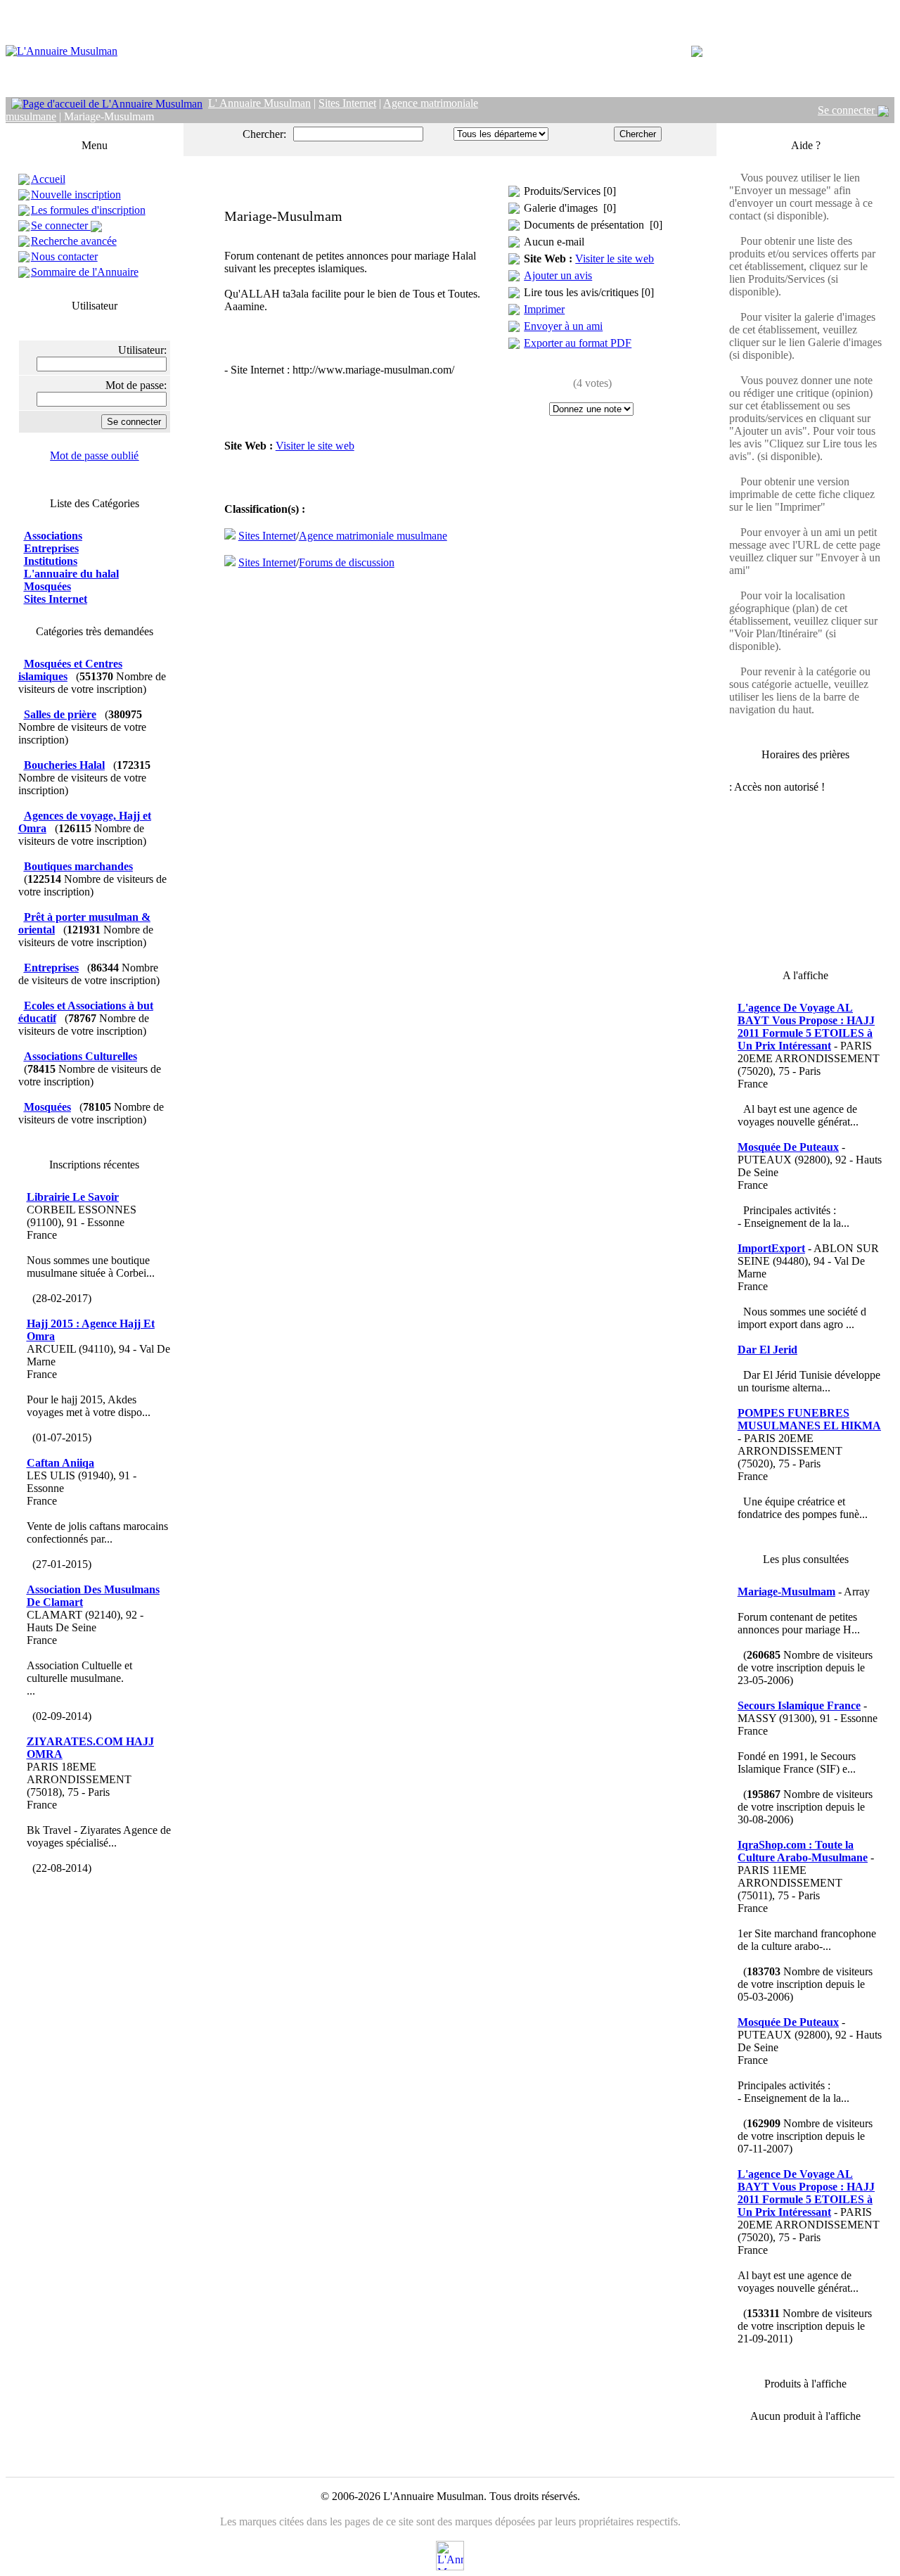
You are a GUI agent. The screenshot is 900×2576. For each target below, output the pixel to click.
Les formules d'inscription (88, 210)
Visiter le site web (315, 446)
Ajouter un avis (558, 275)
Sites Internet (267, 536)
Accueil (48, 179)
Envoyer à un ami (563, 326)
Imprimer (544, 309)
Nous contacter (64, 256)
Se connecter (848, 110)
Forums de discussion (347, 562)
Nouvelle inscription (76, 195)
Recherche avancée (74, 241)
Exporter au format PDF (578, 343)
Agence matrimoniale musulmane (373, 536)
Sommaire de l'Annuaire (85, 272)
